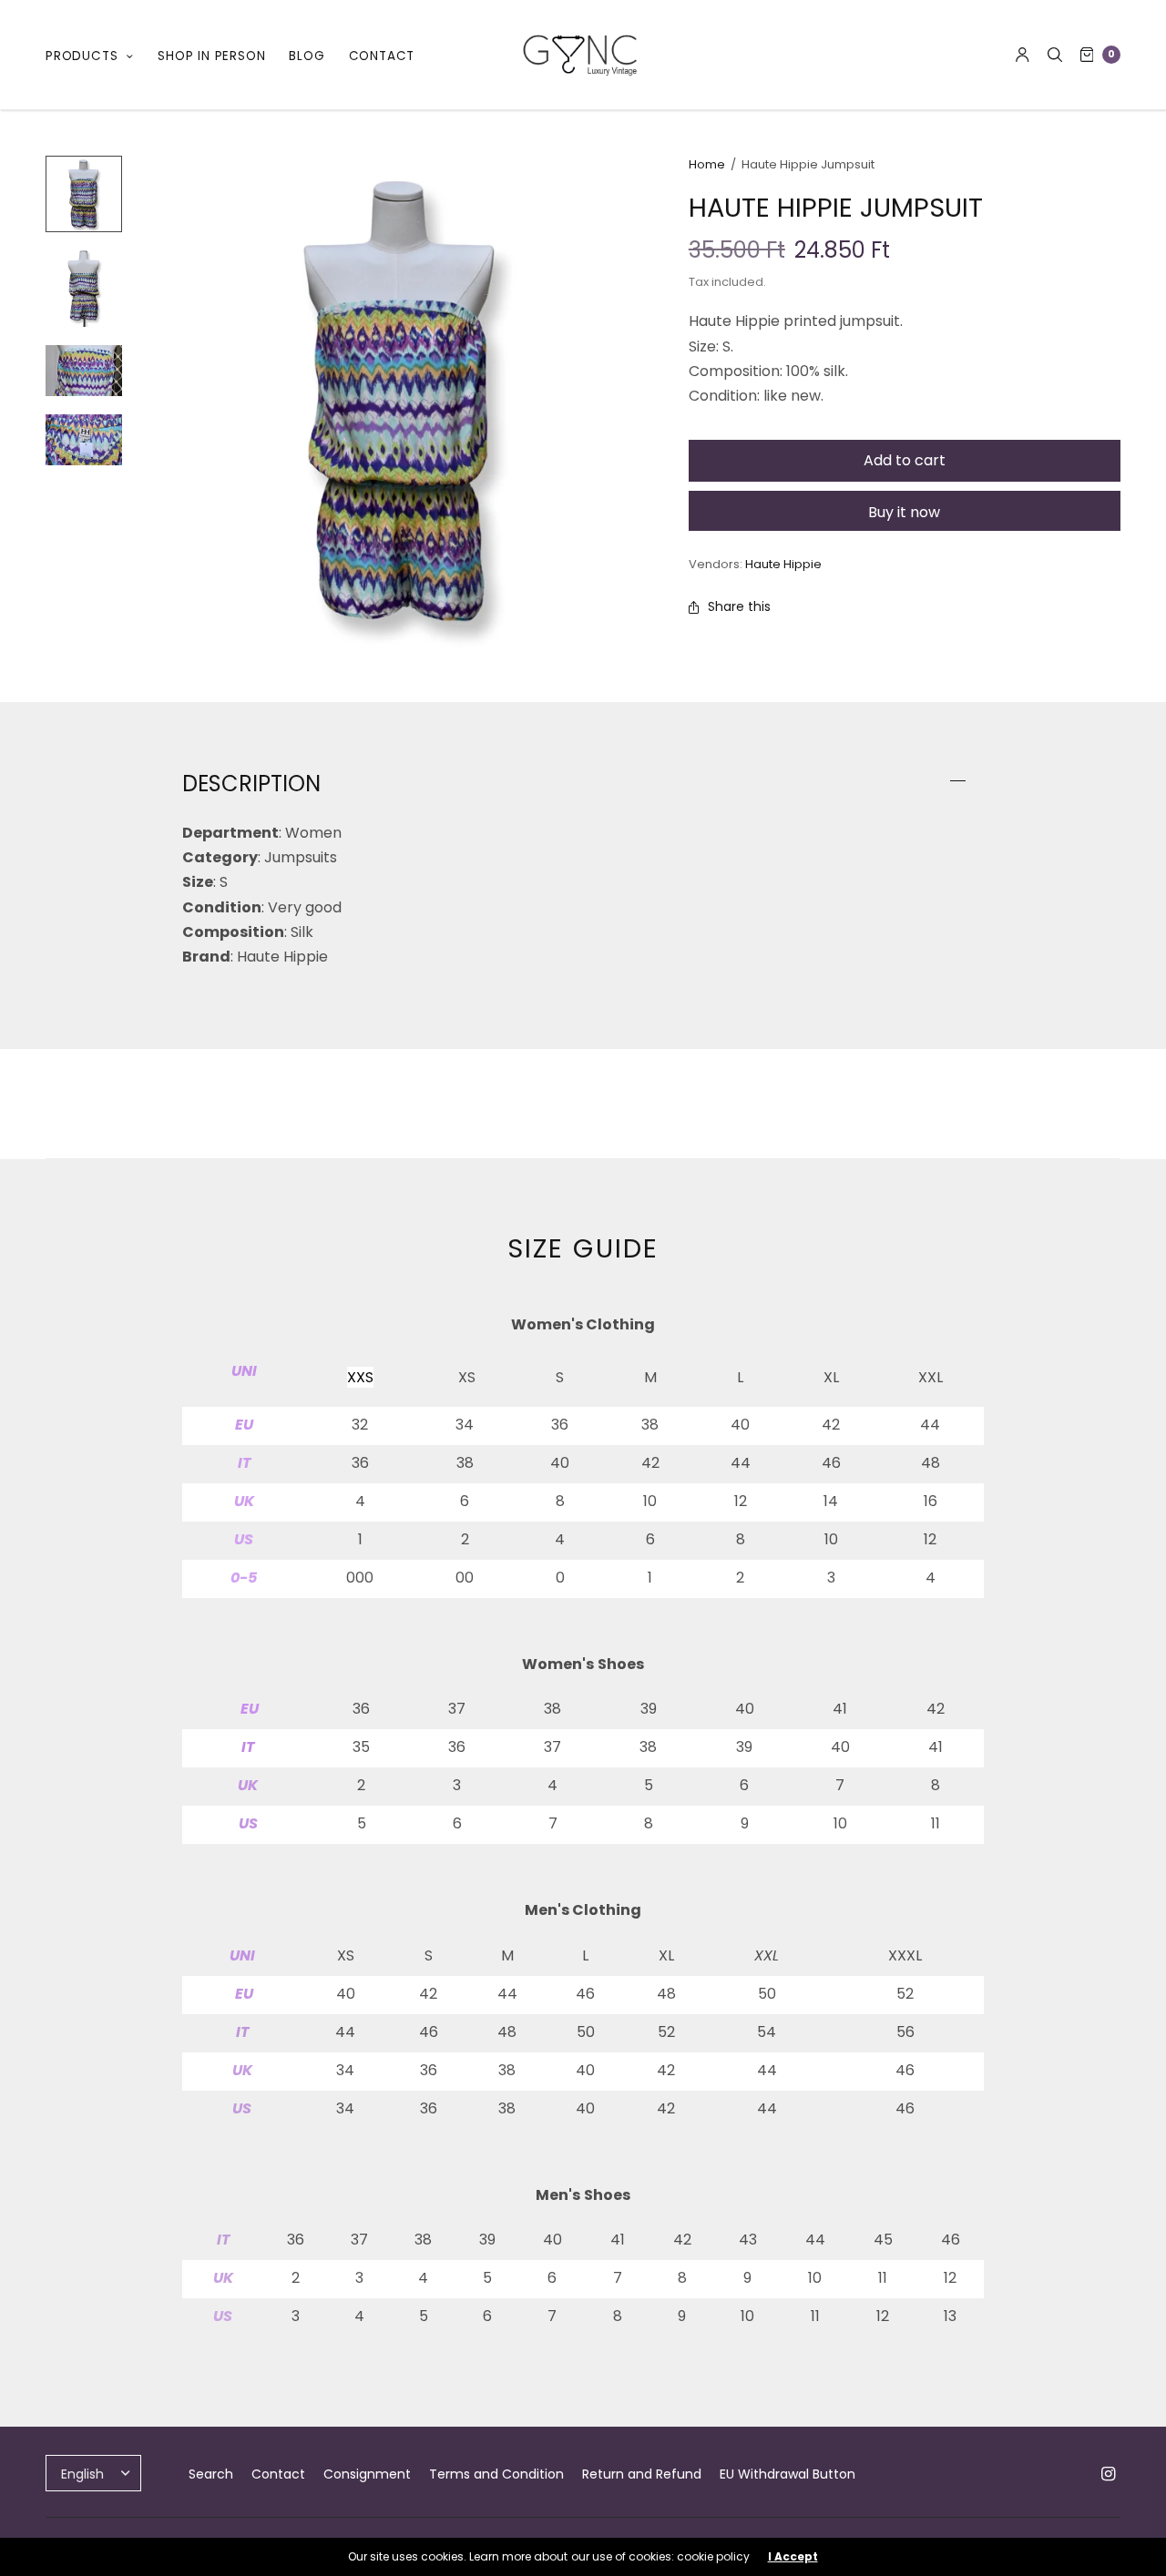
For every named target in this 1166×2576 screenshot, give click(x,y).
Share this (739, 606)
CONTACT (382, 56)
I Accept (793, 2557)
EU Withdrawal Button (788, 2474)
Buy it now (904, 512)
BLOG (307, 56)
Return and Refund (642, 2474)
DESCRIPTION (251, 784)
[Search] (1055, 55)
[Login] (1023, 55)
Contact (278, 2474)
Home (707, 164)
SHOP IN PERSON (211, 56)
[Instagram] (1108, 2474)
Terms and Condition (496, 2474)
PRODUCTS (82, 56)
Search (211, 2474)
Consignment (367, 2474)
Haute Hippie (783, 564)
